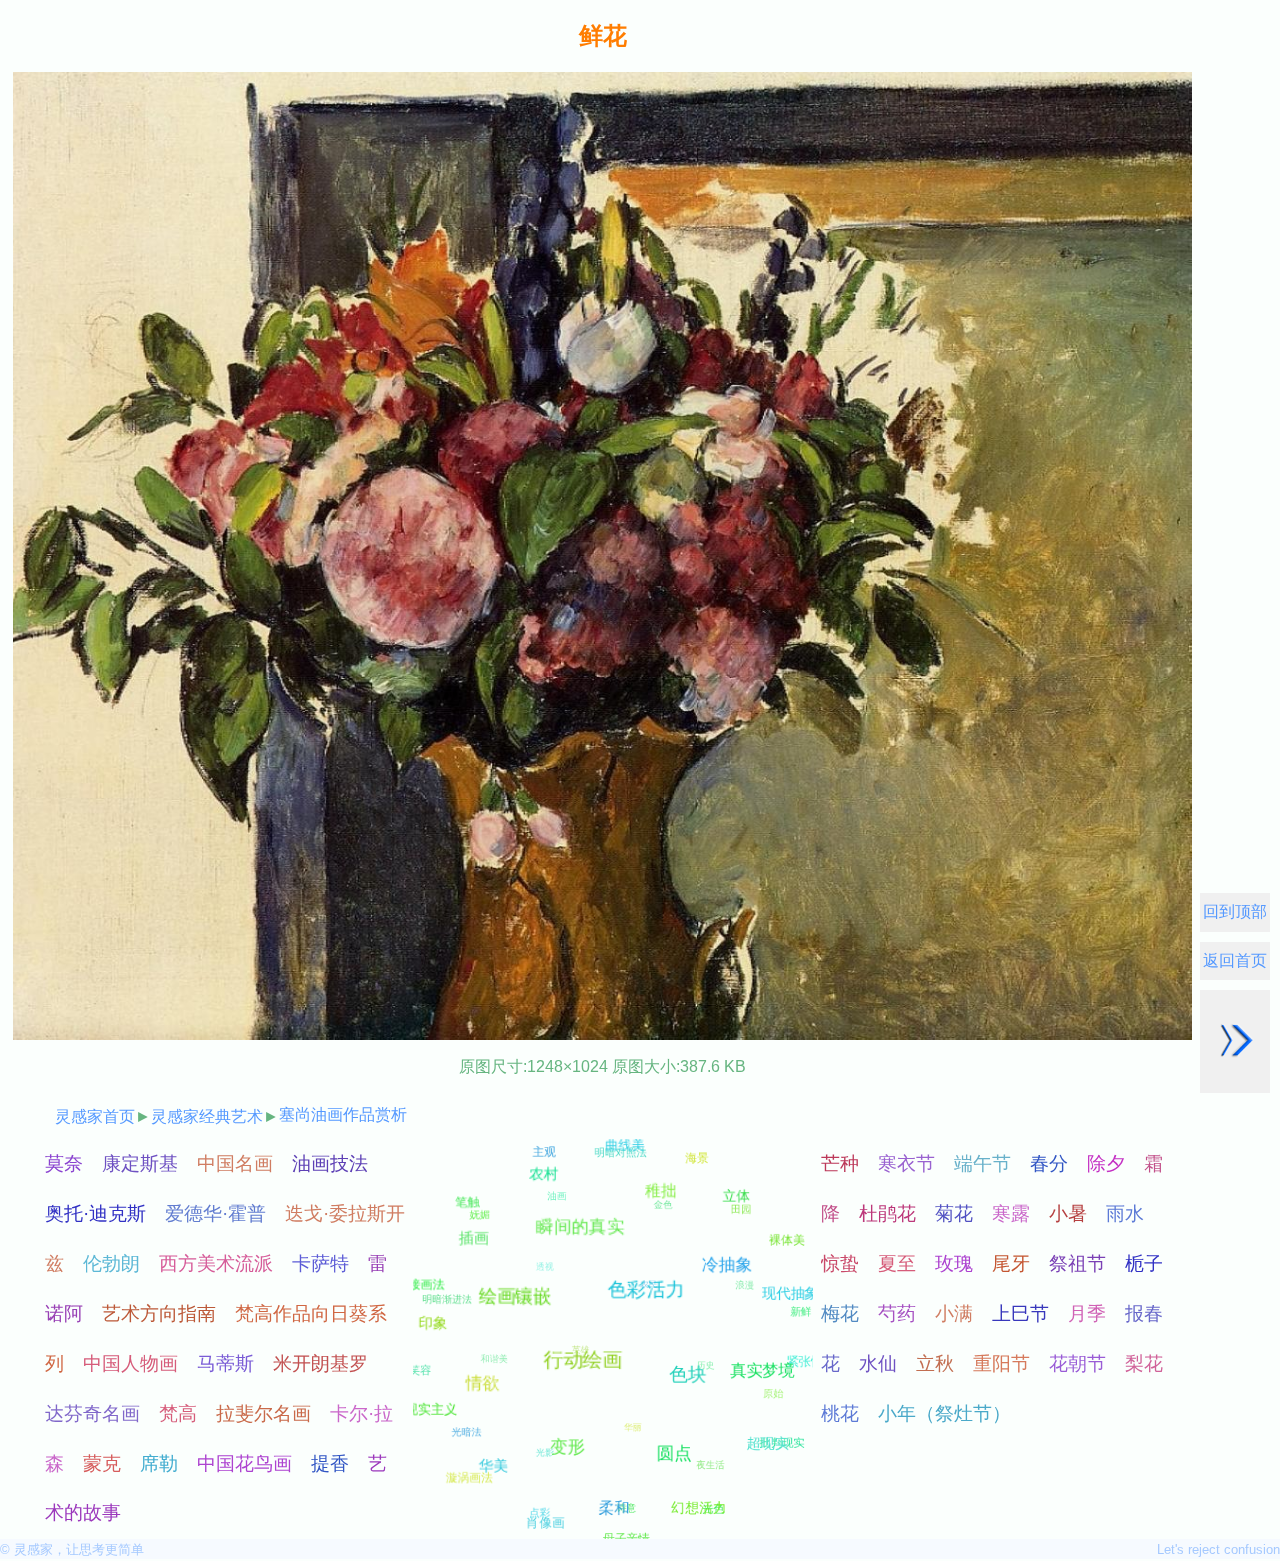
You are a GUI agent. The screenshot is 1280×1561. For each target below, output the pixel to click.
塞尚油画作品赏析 (343, 1114)
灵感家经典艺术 (207, 1116)
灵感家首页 (95, 1116)
